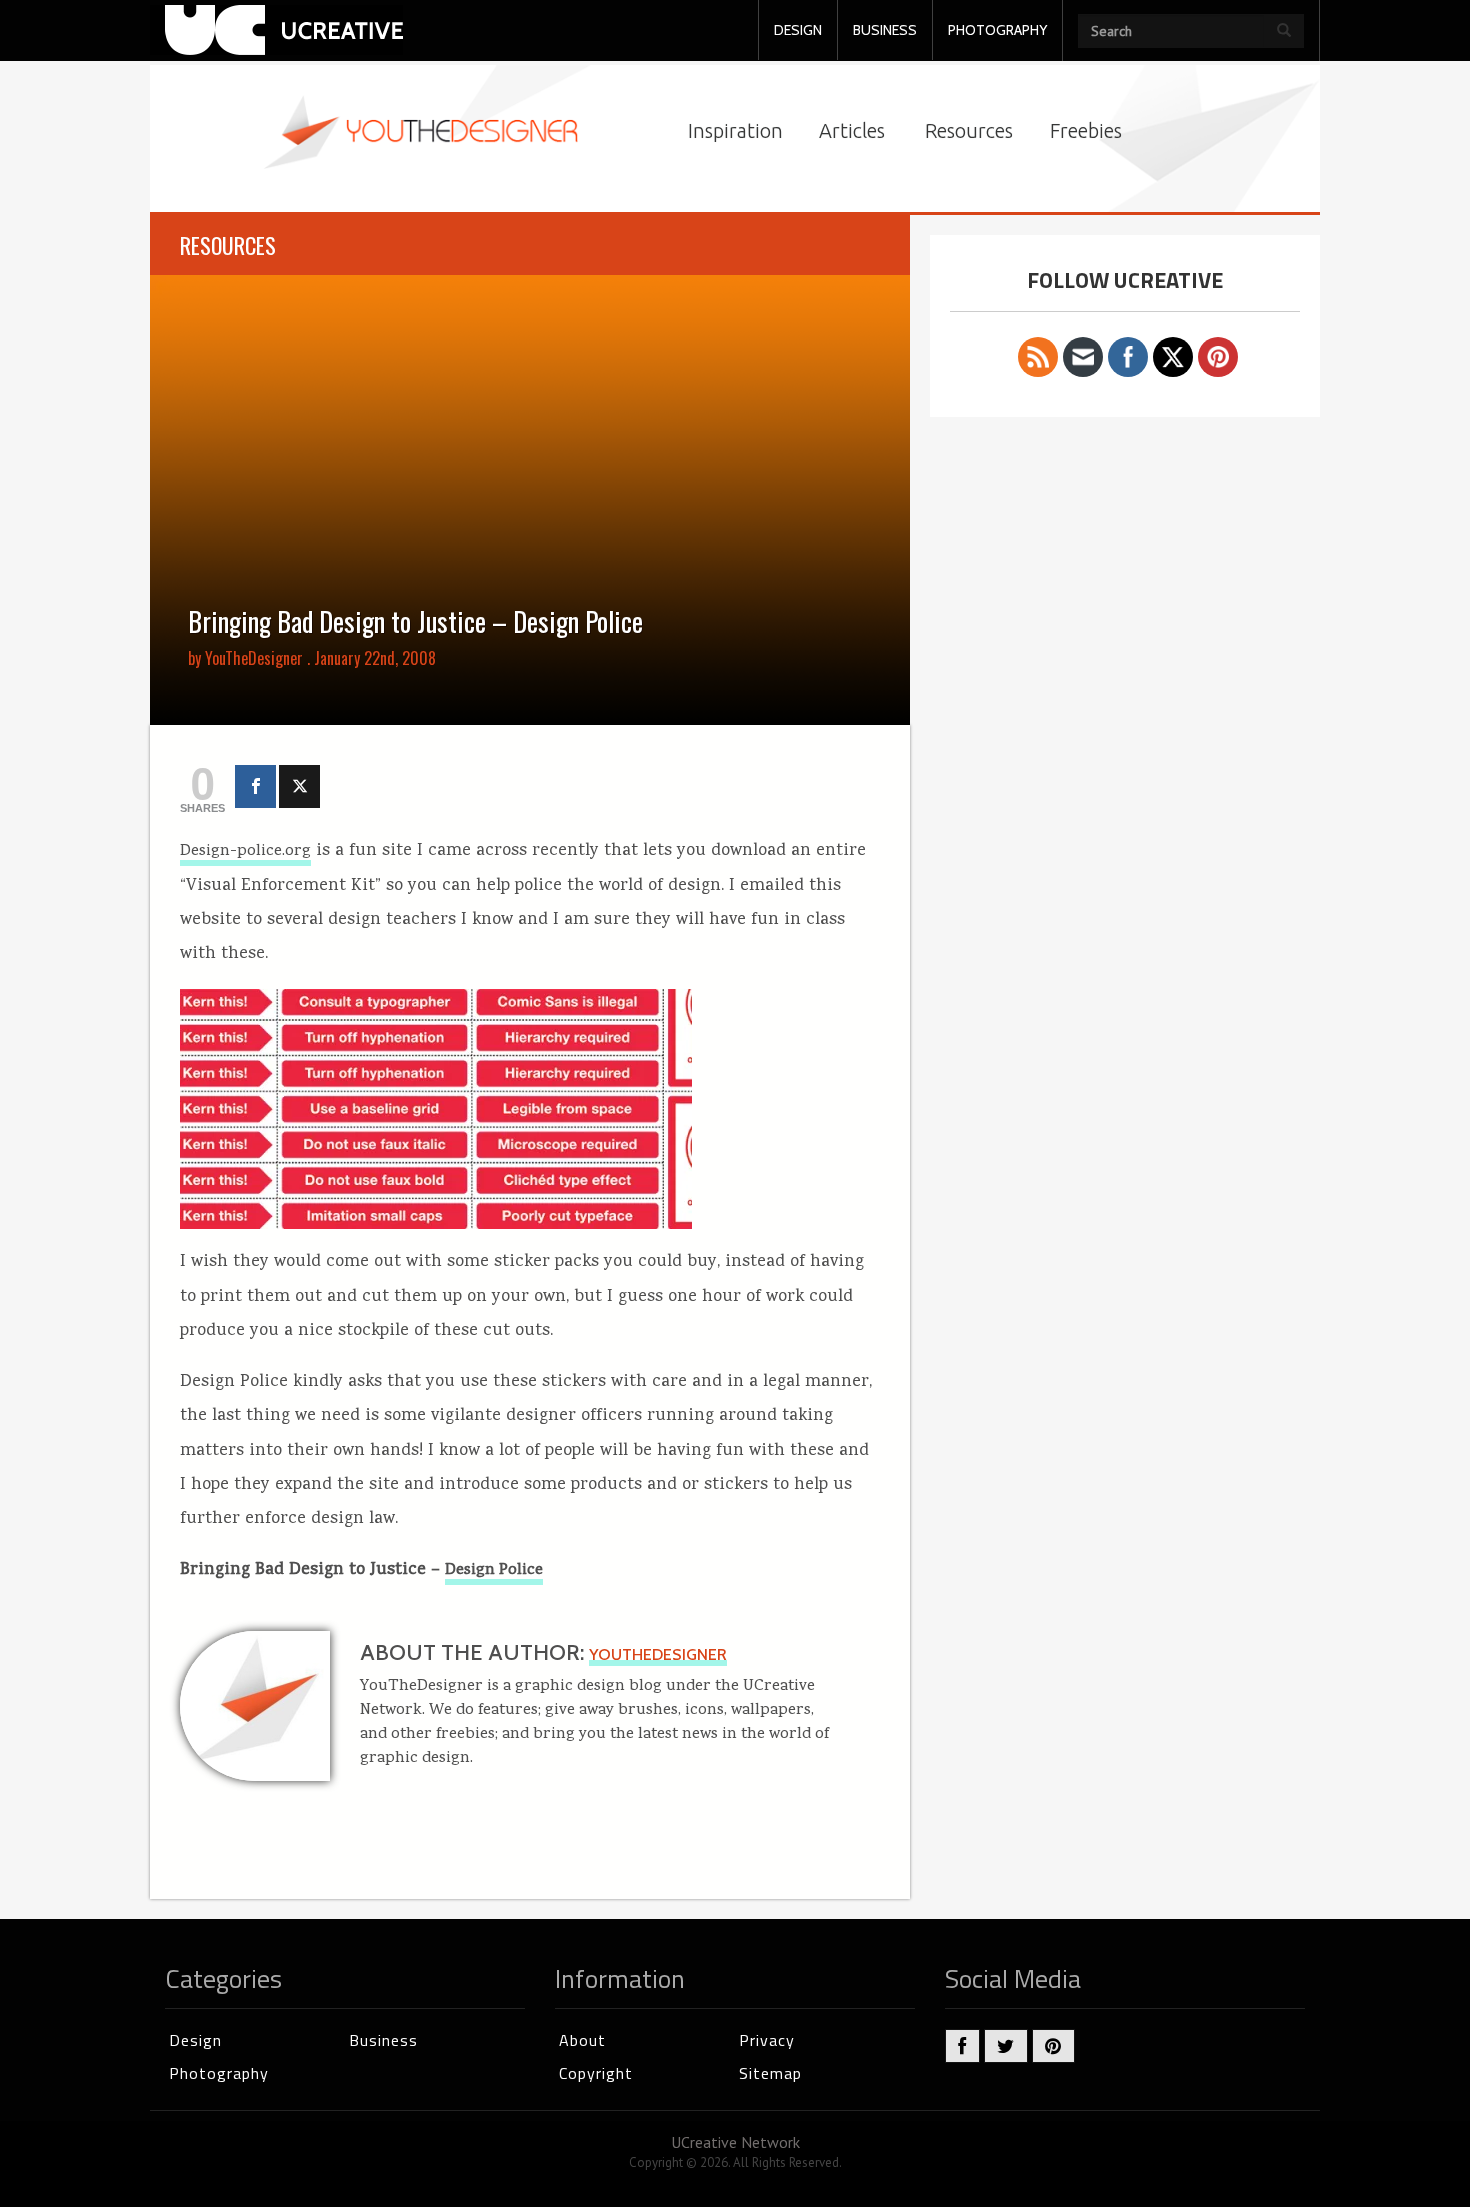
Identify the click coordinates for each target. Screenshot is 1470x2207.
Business (383, 2040)
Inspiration (735, 130)
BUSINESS (885, 30)
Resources (969, 130)
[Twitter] (299, 786)
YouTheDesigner (254, 658)
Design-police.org (245, 852)
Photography (219, 2073)
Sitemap (770, 2073)
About (582, 2040)
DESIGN (798, 30)
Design (195, 2040)
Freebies (1086, 130)
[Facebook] (255, 786)
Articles (852, 130)
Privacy (767, 2040)
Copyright (596, 2073)
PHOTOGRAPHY (997, 30)
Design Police (494, 1571)
